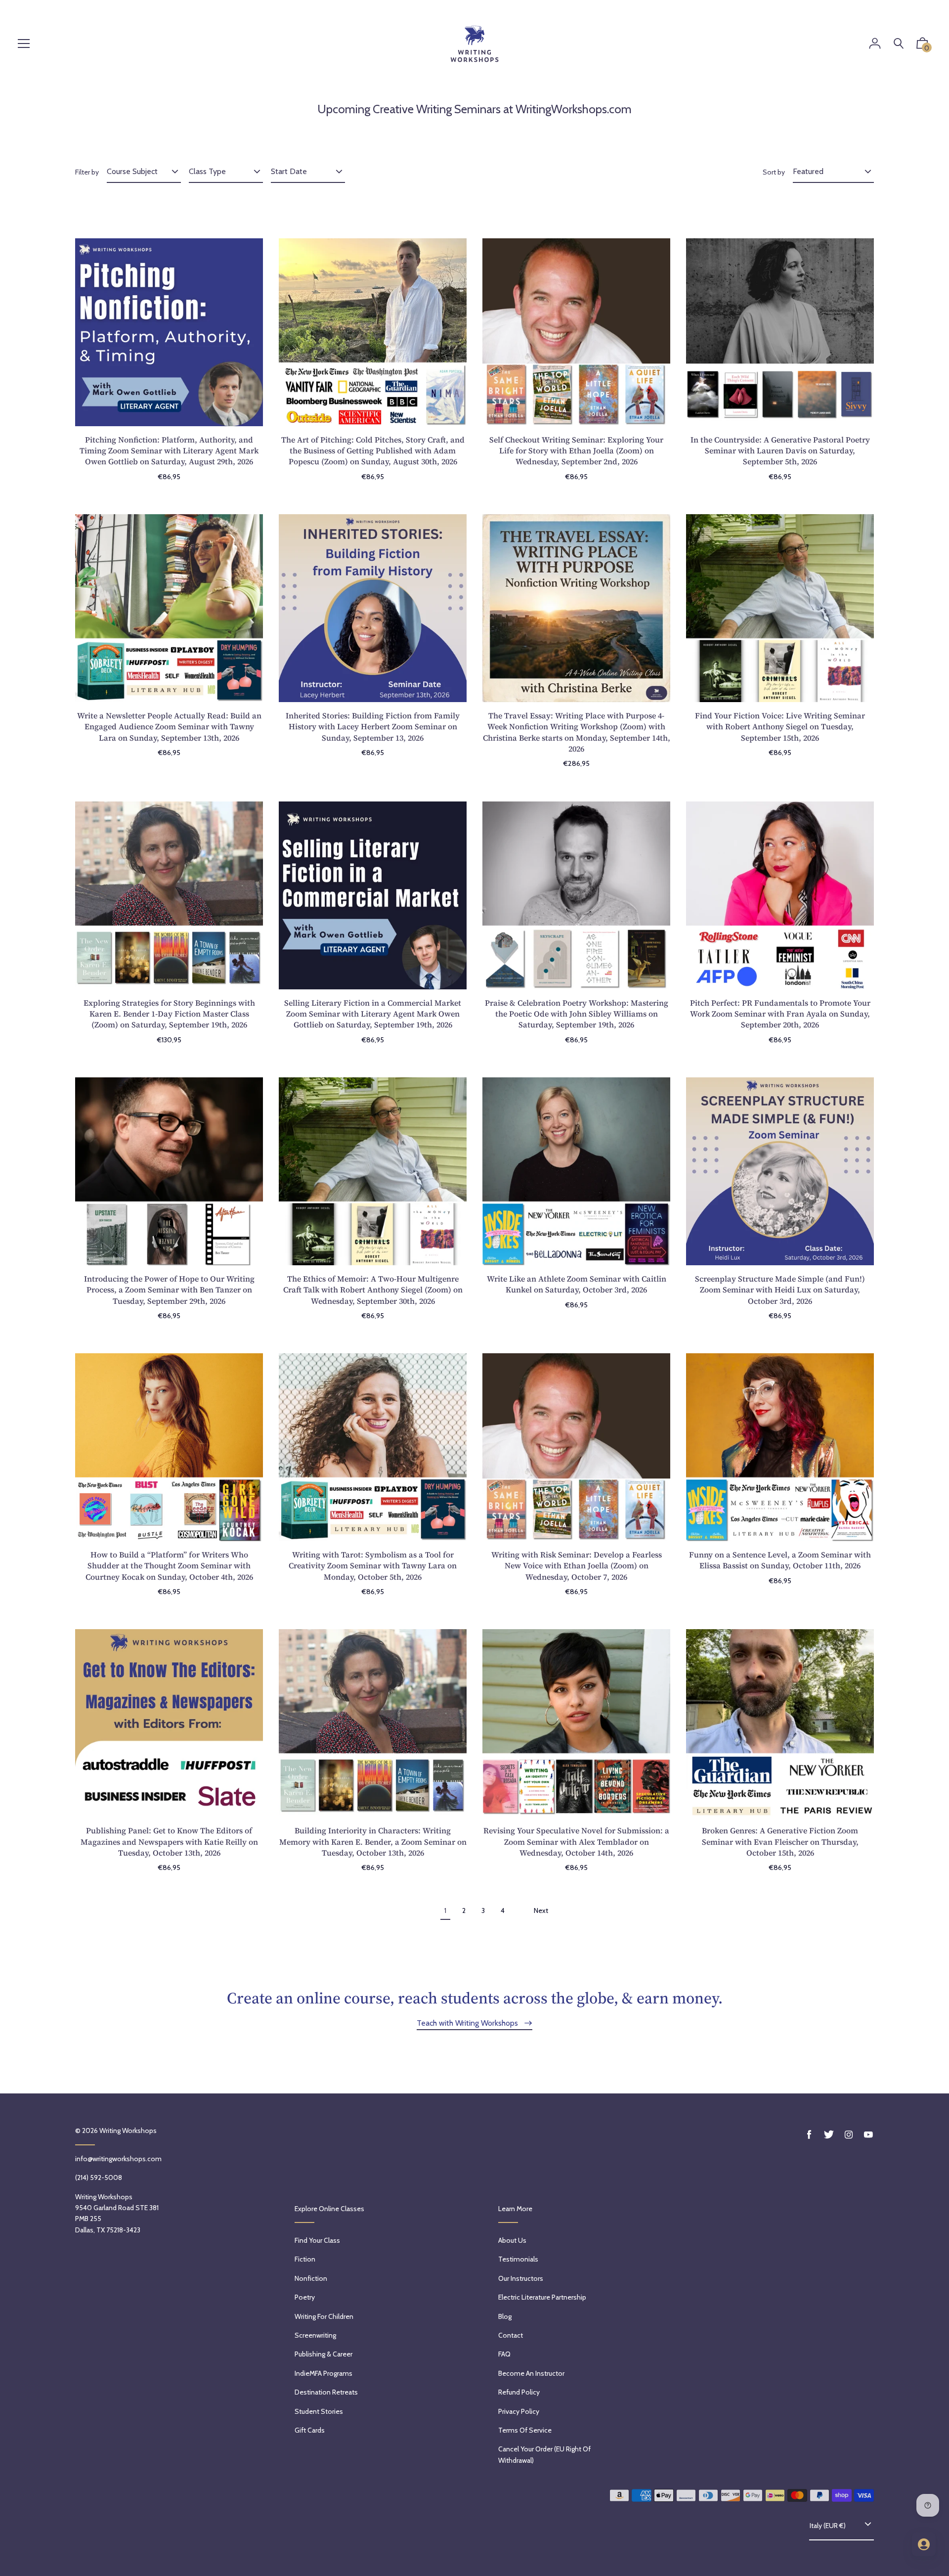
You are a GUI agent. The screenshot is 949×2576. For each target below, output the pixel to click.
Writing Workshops (128, 2131)
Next (541, 1910)
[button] (922, 45)
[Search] (899, 44)
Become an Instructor (531, 2373)
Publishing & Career (324, 2354)
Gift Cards (310, 2430)
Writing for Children (324, 2316)
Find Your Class (317, 2240)
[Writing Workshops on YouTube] (868, 2135)
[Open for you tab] (924, 2544)
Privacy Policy (519, 2411)
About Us (512, 2240)
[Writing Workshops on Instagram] (849, 2135)
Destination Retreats (326, 2392)
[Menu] (24, 44)
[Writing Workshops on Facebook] (809, 2135)
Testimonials (518, 2259)
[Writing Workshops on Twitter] (829, 2135)
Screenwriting (315, 2335)
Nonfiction (311, 2278)
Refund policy (519, 2392)
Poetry (305, 2297)
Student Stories (319, 2411)
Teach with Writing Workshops (468, 2023)
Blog (505, 2316)
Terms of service (525, 2430)
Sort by (774, 172)
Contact (511, 2335)
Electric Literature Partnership (542, 2297)
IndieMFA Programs (324, 2373)
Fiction (305, 2259)
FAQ (504, 2354)
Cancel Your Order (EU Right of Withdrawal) (544, 2454)
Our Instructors (521, 2278)
